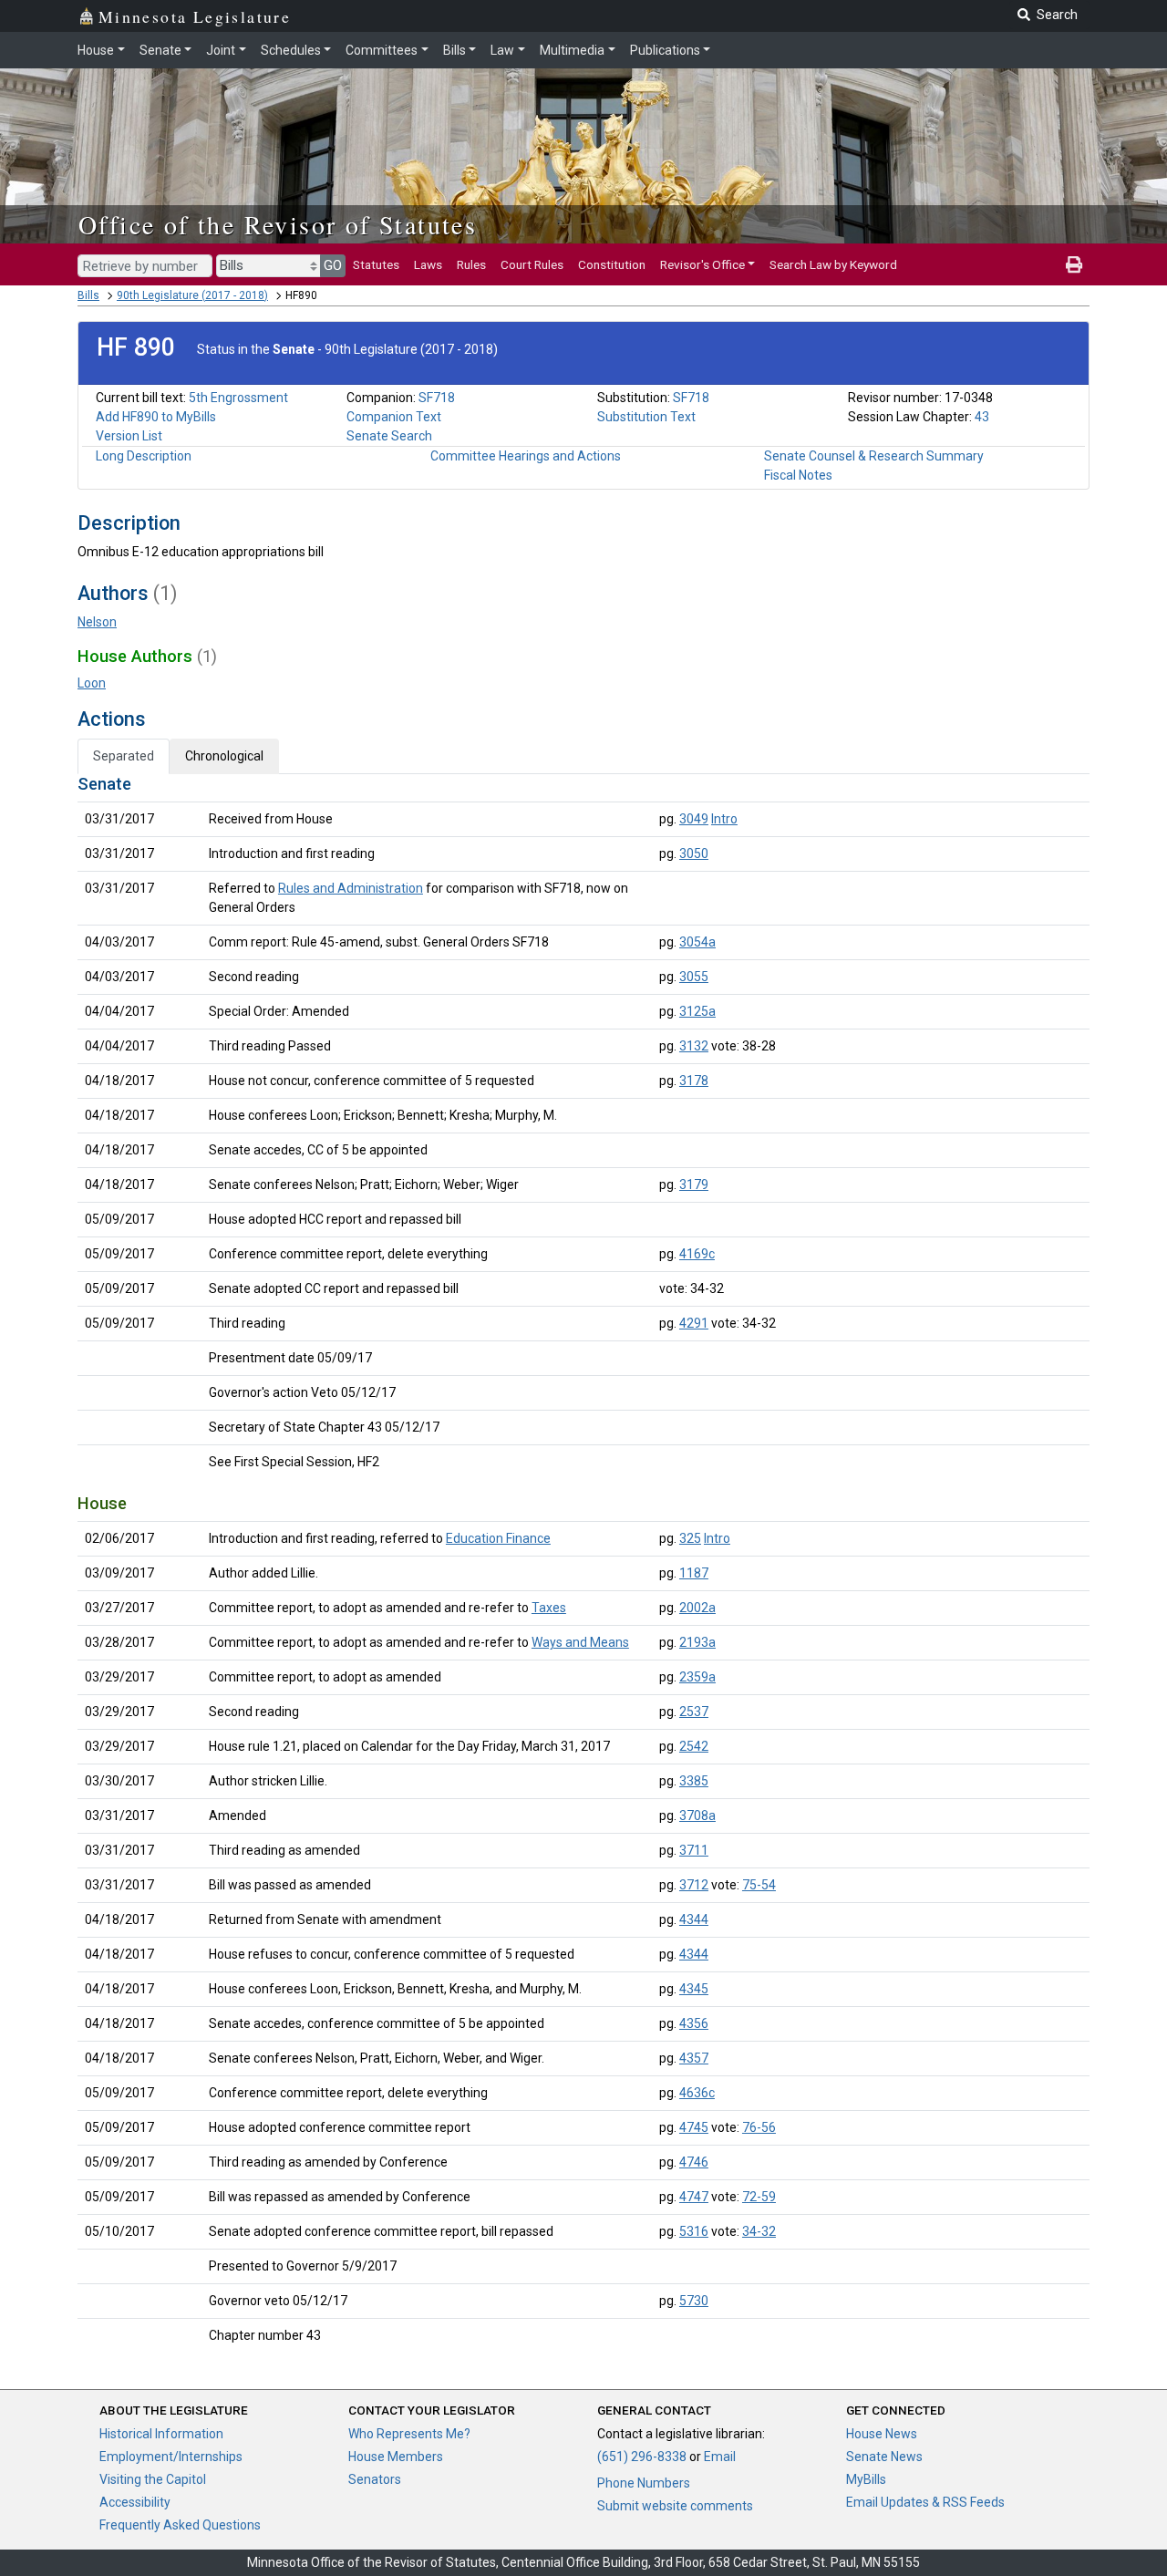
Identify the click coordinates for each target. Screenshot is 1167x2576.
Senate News (884, 2457)
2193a (697, 1642)
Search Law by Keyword (833, 264)
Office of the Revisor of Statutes (278, 224)
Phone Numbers (644, 2483)
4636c (697, 2093)
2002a (697, 1608)
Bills (454, 50)
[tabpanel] (583, 1563)
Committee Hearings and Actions (526, 456)
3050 (694, 853)
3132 (694, 1046)
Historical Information (161, 2434)
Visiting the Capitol (153, 2479)
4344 (694, 1919)
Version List (129, 436)
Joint (221, 50)
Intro (724, 819)
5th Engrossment (238, 398)
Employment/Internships (171, 2457)
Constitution (612, 264)
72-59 (759, 2197)
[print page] (1074, 264)
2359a (697, 1677)
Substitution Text (646, 417)
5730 (694, 2301)
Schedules (291, 50)
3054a (697, 942)
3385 (694, 1781)
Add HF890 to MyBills (156, 417)
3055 (694, 977)
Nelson (97, 622)
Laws (428, 264)
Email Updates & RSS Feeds (925, 2502)
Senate (160, 50)
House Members (396, 2457)
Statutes (376, 264)
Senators (375, 2479)
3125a (697, 1011)
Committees (382, 50)
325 (690, 1538)
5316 (694, 2231)
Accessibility (135, 2502)
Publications (665, 50)
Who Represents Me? (409, 2434)
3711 (694, 1850)
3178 (694, 1081)
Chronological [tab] (224, 756)
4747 (694, 2197)
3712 (694, 1885)
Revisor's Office (702, 264)
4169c (697, 1254)
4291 (694, 1323)
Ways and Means (580, 1642)
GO (333, 265)
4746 (694, 2162)
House (96, 50)
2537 (694, 1712)
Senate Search (389, 436)
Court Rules (532, 264)
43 (982, 417)
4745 (694, 2127)
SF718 (437, 398)
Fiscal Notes (798, 475)
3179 (694, 1185)
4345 (694, 1989)
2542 (694, 1746)
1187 (694, 1573)
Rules (471, 264)
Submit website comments (675, 2506)
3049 (694, 819)
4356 (694, 2023)
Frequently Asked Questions (180, 2525)
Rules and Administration (351, 888)
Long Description (144, 456)
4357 (694, 2058)
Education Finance (498, 1538)
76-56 (759, 2127)
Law (502, 50)
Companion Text (394, 417)
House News (882, 2434)
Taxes (549, 1608)
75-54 (759, 1885)
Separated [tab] (124, 756)
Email (720, 2457)
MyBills (866, 2479)
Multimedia (572, 50)
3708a (697, 1816)
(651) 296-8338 (642, 2457)
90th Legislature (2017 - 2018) (192, 295)
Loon (92, 683)
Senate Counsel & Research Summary (874, 456)
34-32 (759, 2231)
